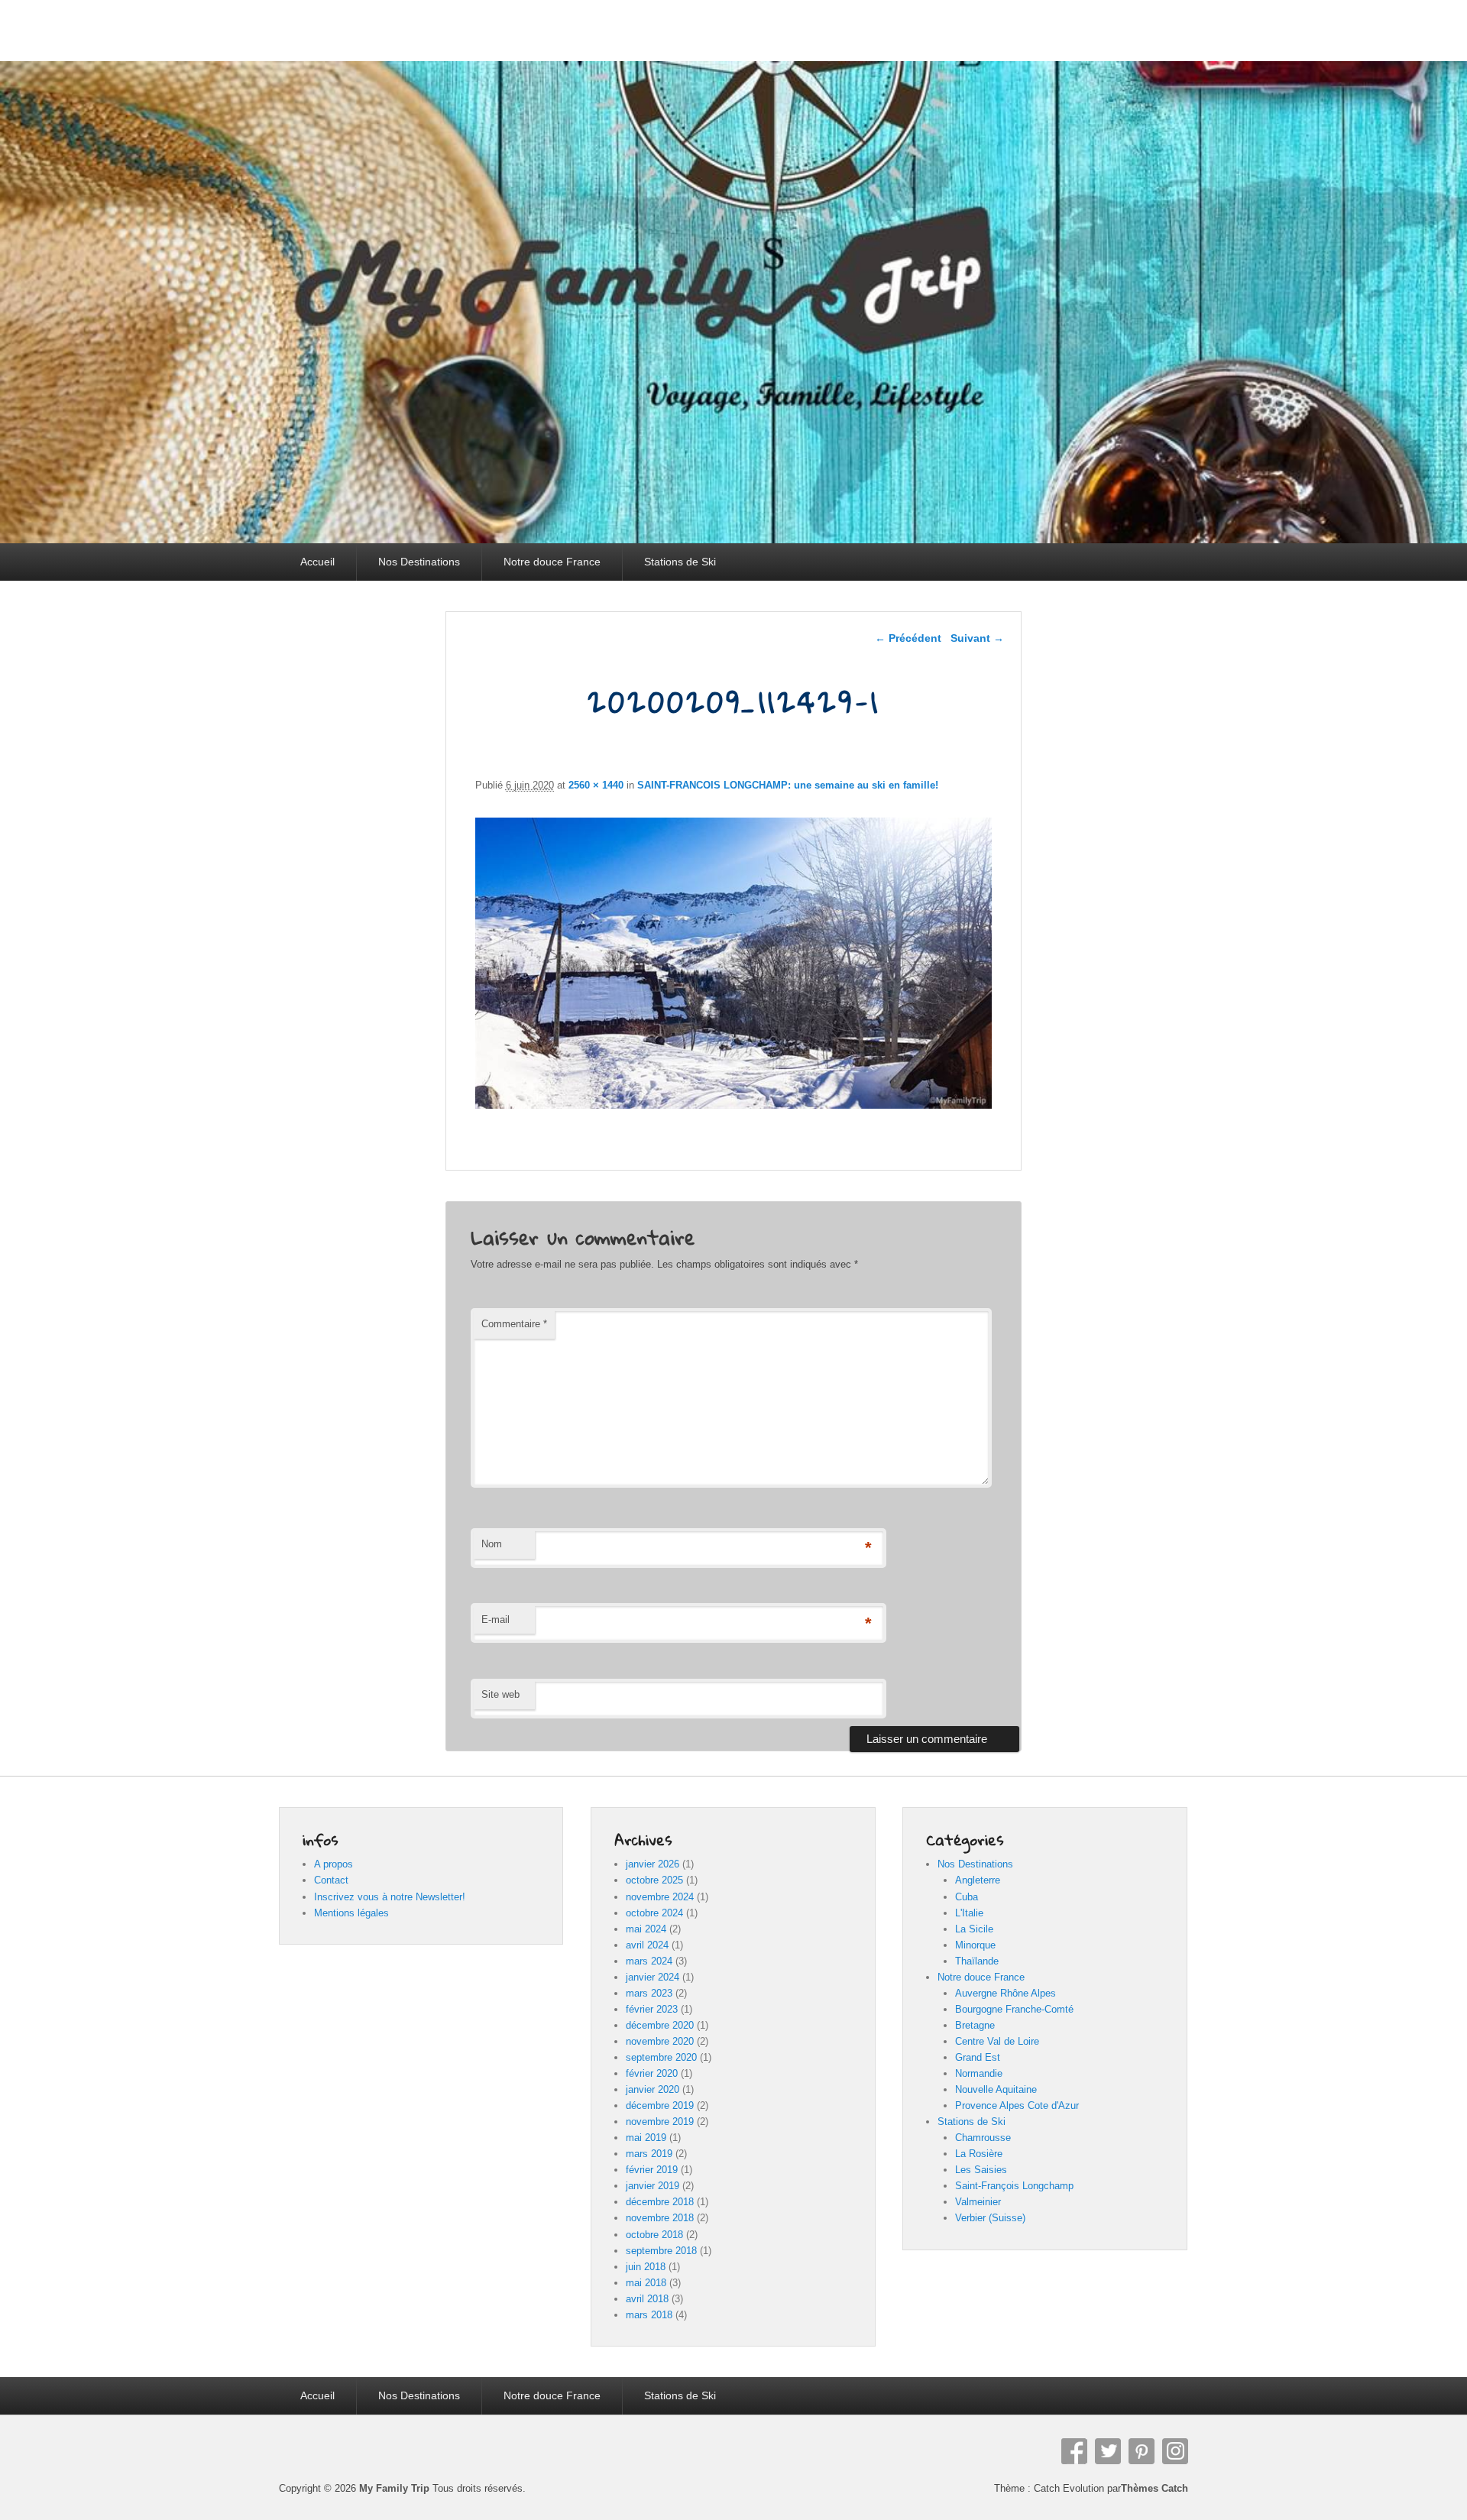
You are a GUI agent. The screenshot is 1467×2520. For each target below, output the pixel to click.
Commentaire (514, 1324)
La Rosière (979, 2154)
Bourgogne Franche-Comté (1014, 2009)
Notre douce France (552, 562)
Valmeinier (978, 2202)
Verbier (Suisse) (990, 2218)
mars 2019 (649, 2154)
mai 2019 (646, 2138)
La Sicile (974, 1929)
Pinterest (1142, 2451)
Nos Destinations (419, 562)
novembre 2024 (660, 1897)
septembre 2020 (661, 2057)
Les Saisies (981, 2170)
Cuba (967, 1897)
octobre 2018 (654, 2235)
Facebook (1074, 2451)
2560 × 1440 (596, 785)
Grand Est (978, 2057)
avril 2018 (647, 2299)
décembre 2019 (660, 2105)
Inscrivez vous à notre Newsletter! (390, 1897)
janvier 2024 (653, 1977)
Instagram (1175, 2451)
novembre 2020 (660, 2041)
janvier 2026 (653, 1864)
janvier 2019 (653, 2186)
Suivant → (977, 638)
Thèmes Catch (1154, 2488)
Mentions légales (351, 1913)
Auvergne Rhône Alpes (1006, 1993)
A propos (334, 1864)
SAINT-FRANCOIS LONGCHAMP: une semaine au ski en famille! (788, 785)
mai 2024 (646, 1929)
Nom (492, 1544)
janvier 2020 (653, 2089)
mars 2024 (649, 1961)
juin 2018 (646, 2267)
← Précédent (908, 638)
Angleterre (978, 1880)
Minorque (975, 1945)
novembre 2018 (660, 2218)
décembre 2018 (660, 2202)
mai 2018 (646, 2283)
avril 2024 (647, 1945)
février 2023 (652, 2009)
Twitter (1108, 2451)
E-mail (495, 1620)
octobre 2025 (654, 1880)
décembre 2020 (660, 2025)
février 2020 (652, 2073)
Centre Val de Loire (997, 2041)
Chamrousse (983, 2138)
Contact (331, 1880)
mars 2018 (649, 2315)
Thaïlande (977, 1961)
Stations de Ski (680, 562)
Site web (500, 1694)
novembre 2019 (660, 2122)
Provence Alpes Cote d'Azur (1017, 2105)
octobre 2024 (654, 1913)
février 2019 (652, 2170)
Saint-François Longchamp (1014, 2186)
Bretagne (975, 2025)
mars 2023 (649, 1993)
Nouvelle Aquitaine (996, 2089)
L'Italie (969, 1913)
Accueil (317, 562)
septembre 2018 (661, 2251)
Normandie (979, 2073)
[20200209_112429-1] (734, 1105)
